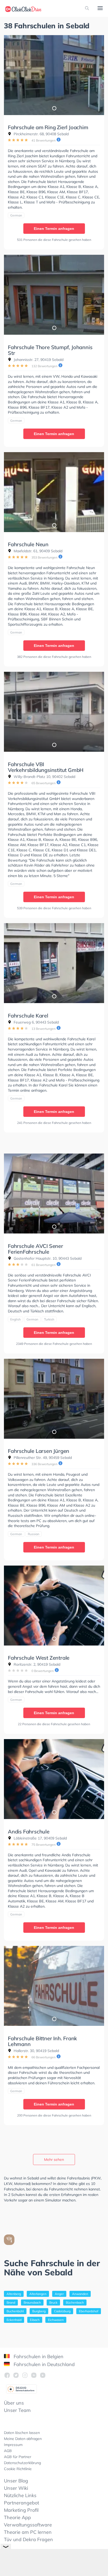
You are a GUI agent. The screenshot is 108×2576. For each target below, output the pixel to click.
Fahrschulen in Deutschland (44, 2364)
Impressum (13, 2445)
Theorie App (17, 2517)
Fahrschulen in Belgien (38, 2356)
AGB (8, 2451)
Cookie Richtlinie (18, 2469)
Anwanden (80, 2294)
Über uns (14, 2403)
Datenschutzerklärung (22, 2463)
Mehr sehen (54, 2160)
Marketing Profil (21, 2510)
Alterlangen (38, 2294)
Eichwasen (56, 2320)
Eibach (35, 2320)
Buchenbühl (15, 2311)
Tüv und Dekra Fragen (28, 2539)
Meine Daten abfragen (23, 2439)
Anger (59, 2294)
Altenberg (14, 2294)
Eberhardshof (89, 2311)
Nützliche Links (20, 2495)
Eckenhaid (14, 2320)
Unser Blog (16, 2481)
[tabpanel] (54, 75)
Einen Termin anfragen (54, 229)
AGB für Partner (18, 2457)
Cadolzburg (62, 2311)
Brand (11, 2302)
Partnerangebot (21, 2503)
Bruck (53, 2302)
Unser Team (17, 2410)
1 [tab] (54, 108)
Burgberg (39, 2311)
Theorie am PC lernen (28, 2532)
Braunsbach (32, 2302)
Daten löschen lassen (22, 2433)
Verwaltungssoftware (28, 2525)
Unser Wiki (16, 2488)
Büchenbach (75, 2302)
